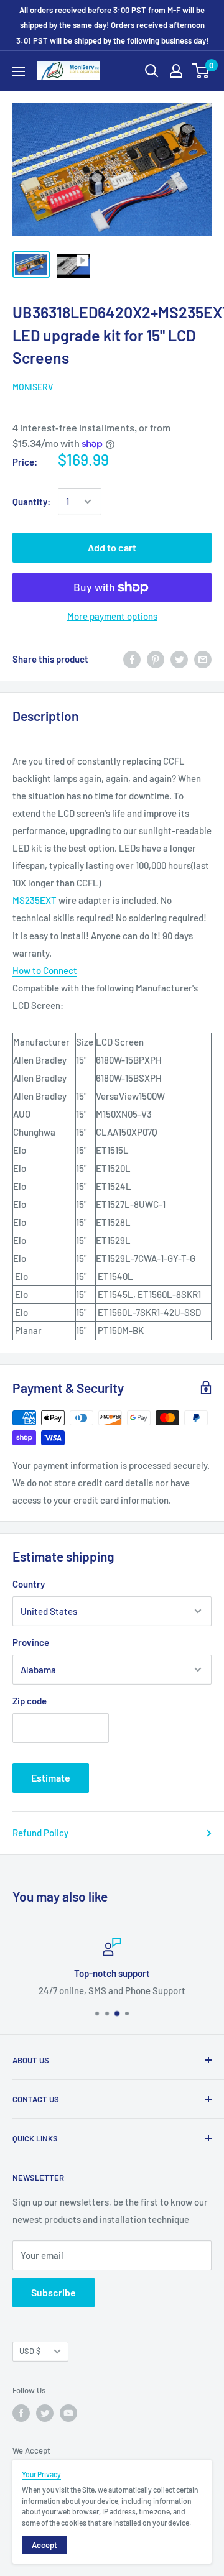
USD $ (30, 2351)
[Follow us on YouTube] (68, 2413)
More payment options (112, 616)
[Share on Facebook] (132, 659)
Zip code (30, 1701)
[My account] (176, 71)
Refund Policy (40, 1833)
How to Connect (45, 970)
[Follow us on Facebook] (21, 2413)
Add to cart (112, 547)
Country (29, 1584)
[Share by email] (203, 659)
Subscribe (54, 2292)
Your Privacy (41, 2474)
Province (31, 1642)
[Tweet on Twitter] (179, 659)
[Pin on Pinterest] (156, 659)
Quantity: (31, 502)
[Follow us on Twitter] (45, 2413)
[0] (201, 71)
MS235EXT (35, 900)
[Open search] (152, 71)
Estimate (51, 1778)
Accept (44, 2545)
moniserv (33, 387)
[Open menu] (19, 71)
